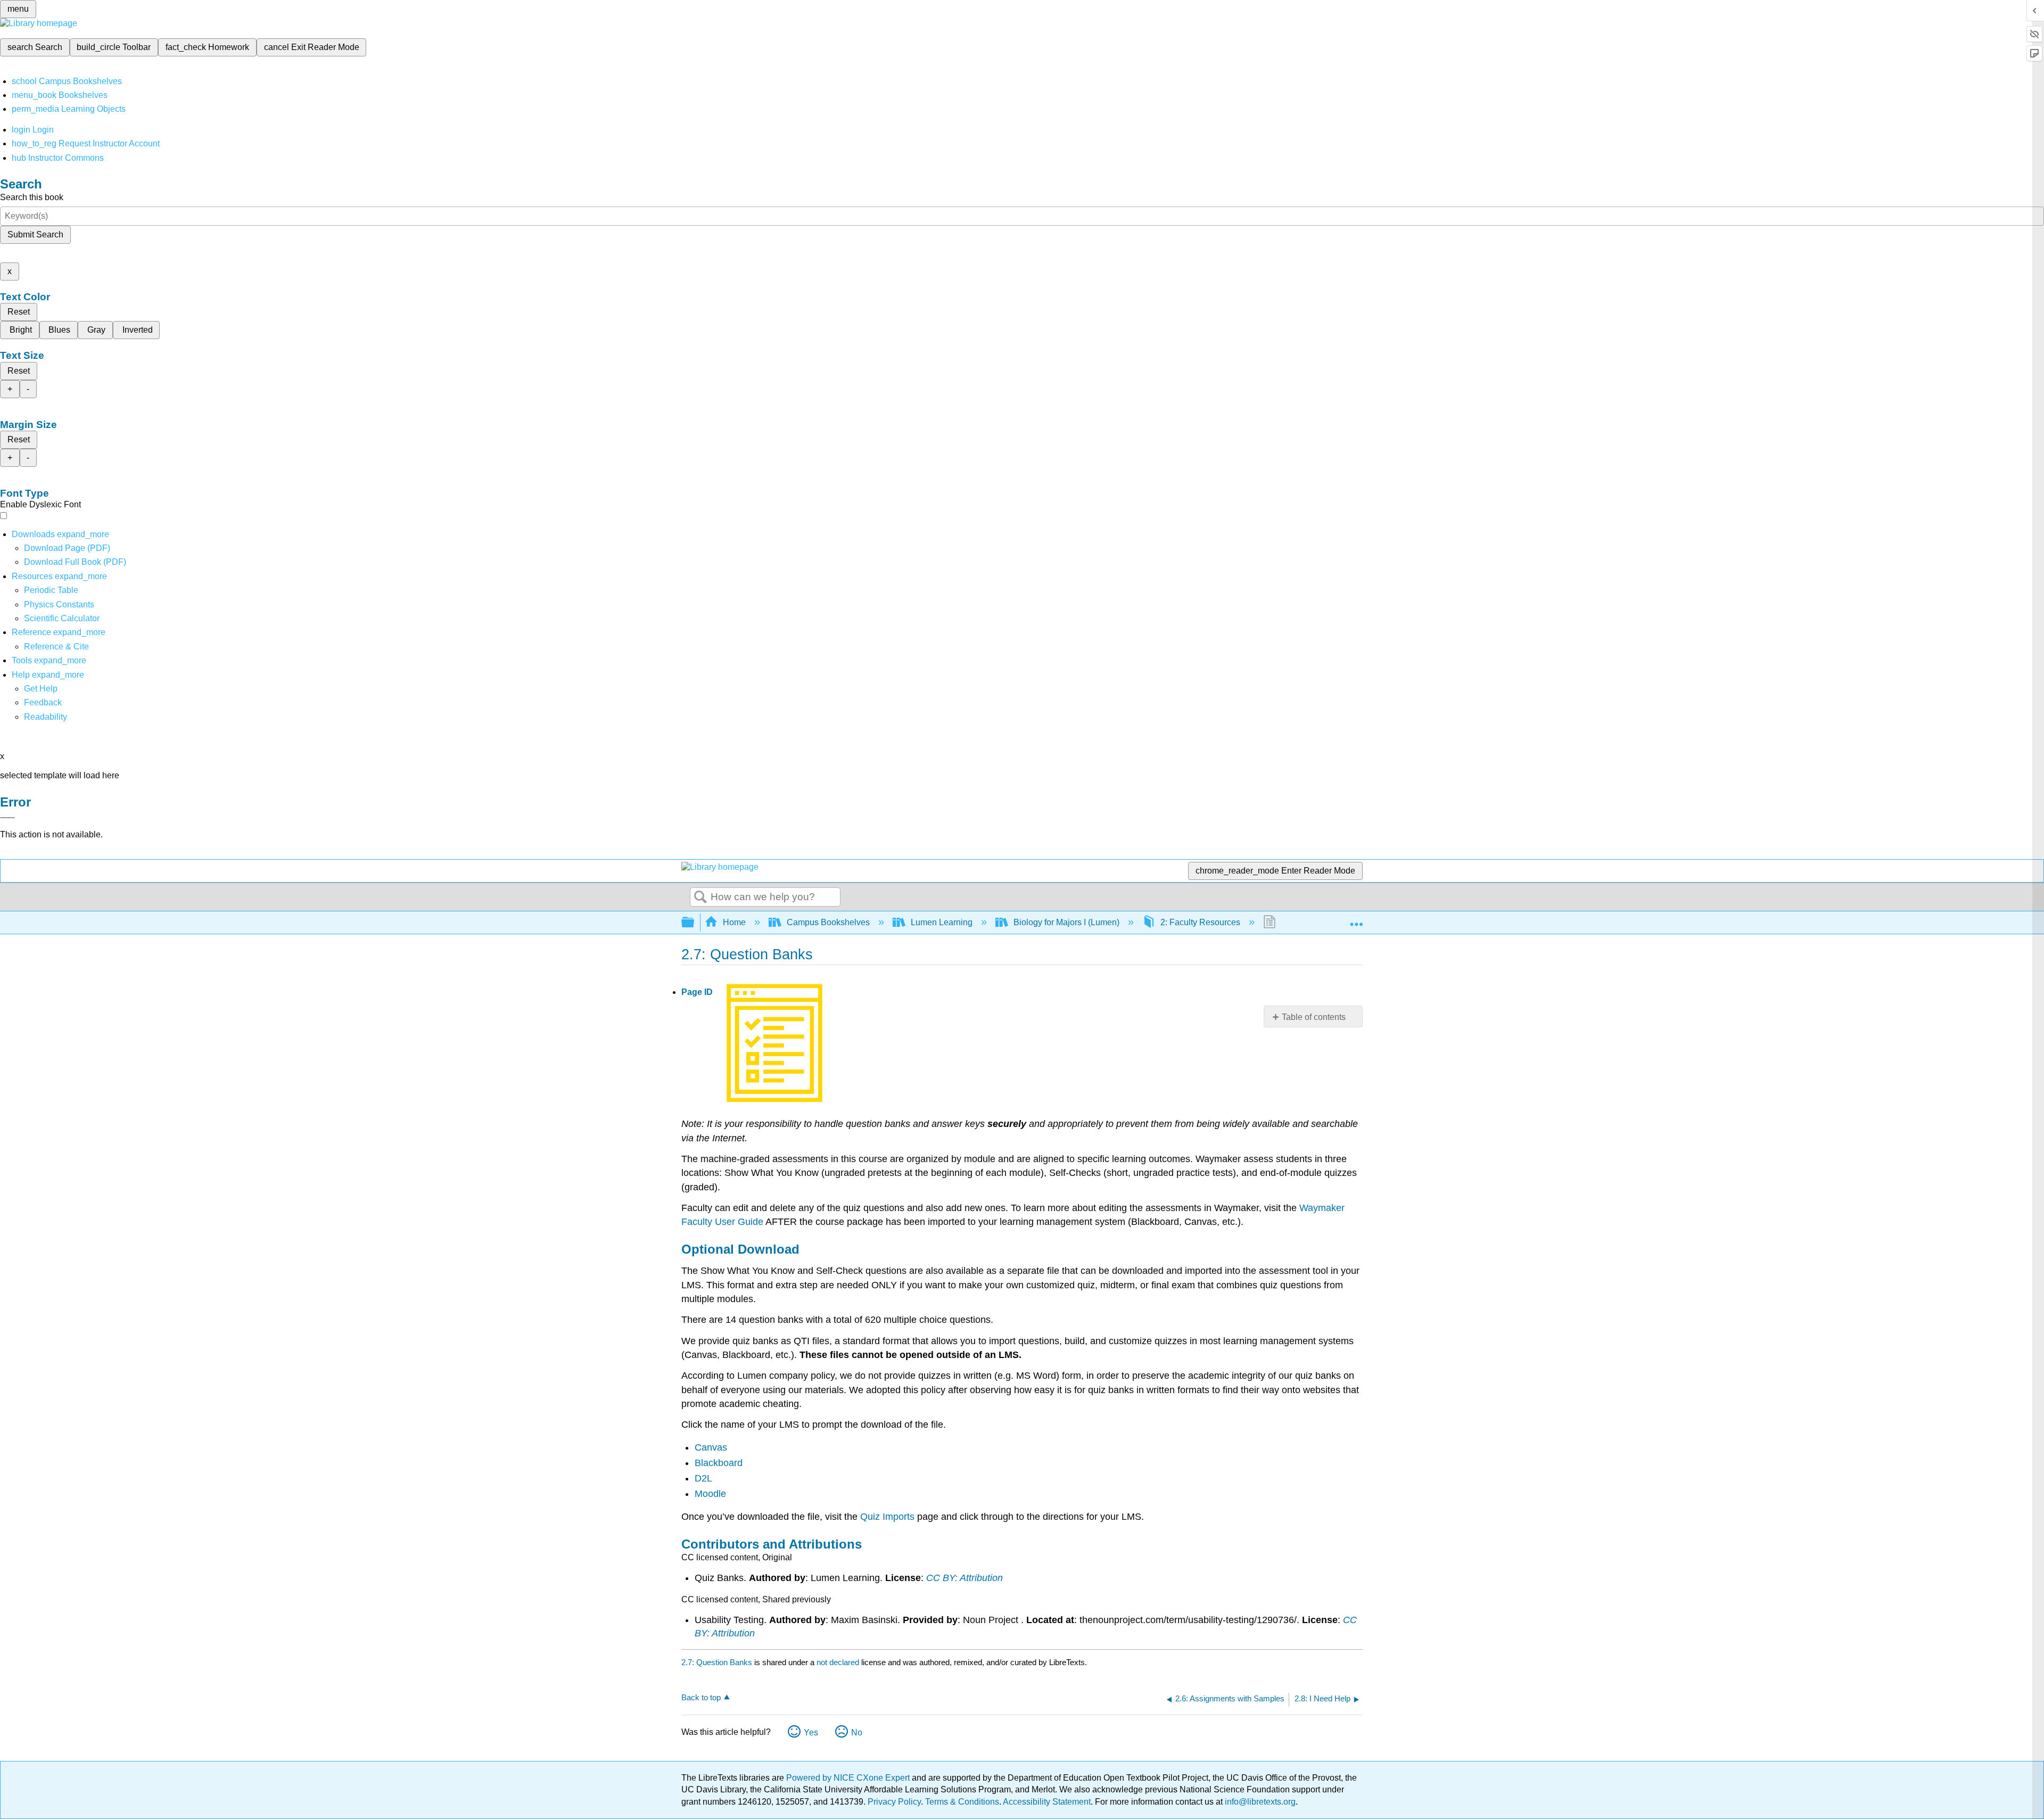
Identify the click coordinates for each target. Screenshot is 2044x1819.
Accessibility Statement (1047, 1802)
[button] (43, 702)
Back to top (701, 1697)
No (857, 1732)
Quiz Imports (887, 1517)
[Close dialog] (7, 818)
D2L (703, 1478)
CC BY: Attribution (965, 1578)
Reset (19, 312)
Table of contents (1314, 1017)
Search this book (32, 197)
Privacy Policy (894, 1802)
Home (734, 922)
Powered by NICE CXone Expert (849, 1778)
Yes (811, 1732)
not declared (839, 1662)
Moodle (710, 1494)
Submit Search (35, 234)
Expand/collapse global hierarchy (695, 923)
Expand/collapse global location (1356, 919)
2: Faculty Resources (1200, 922)
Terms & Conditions (962, 1802)
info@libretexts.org (1259, 1802)
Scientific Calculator (62, 618)
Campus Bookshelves (828, 922)
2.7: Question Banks (717, 1662)
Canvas (711, 1447)
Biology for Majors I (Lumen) (1066, 922)
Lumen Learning (942, 922)
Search (700, 898)
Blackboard (719, 1463)
